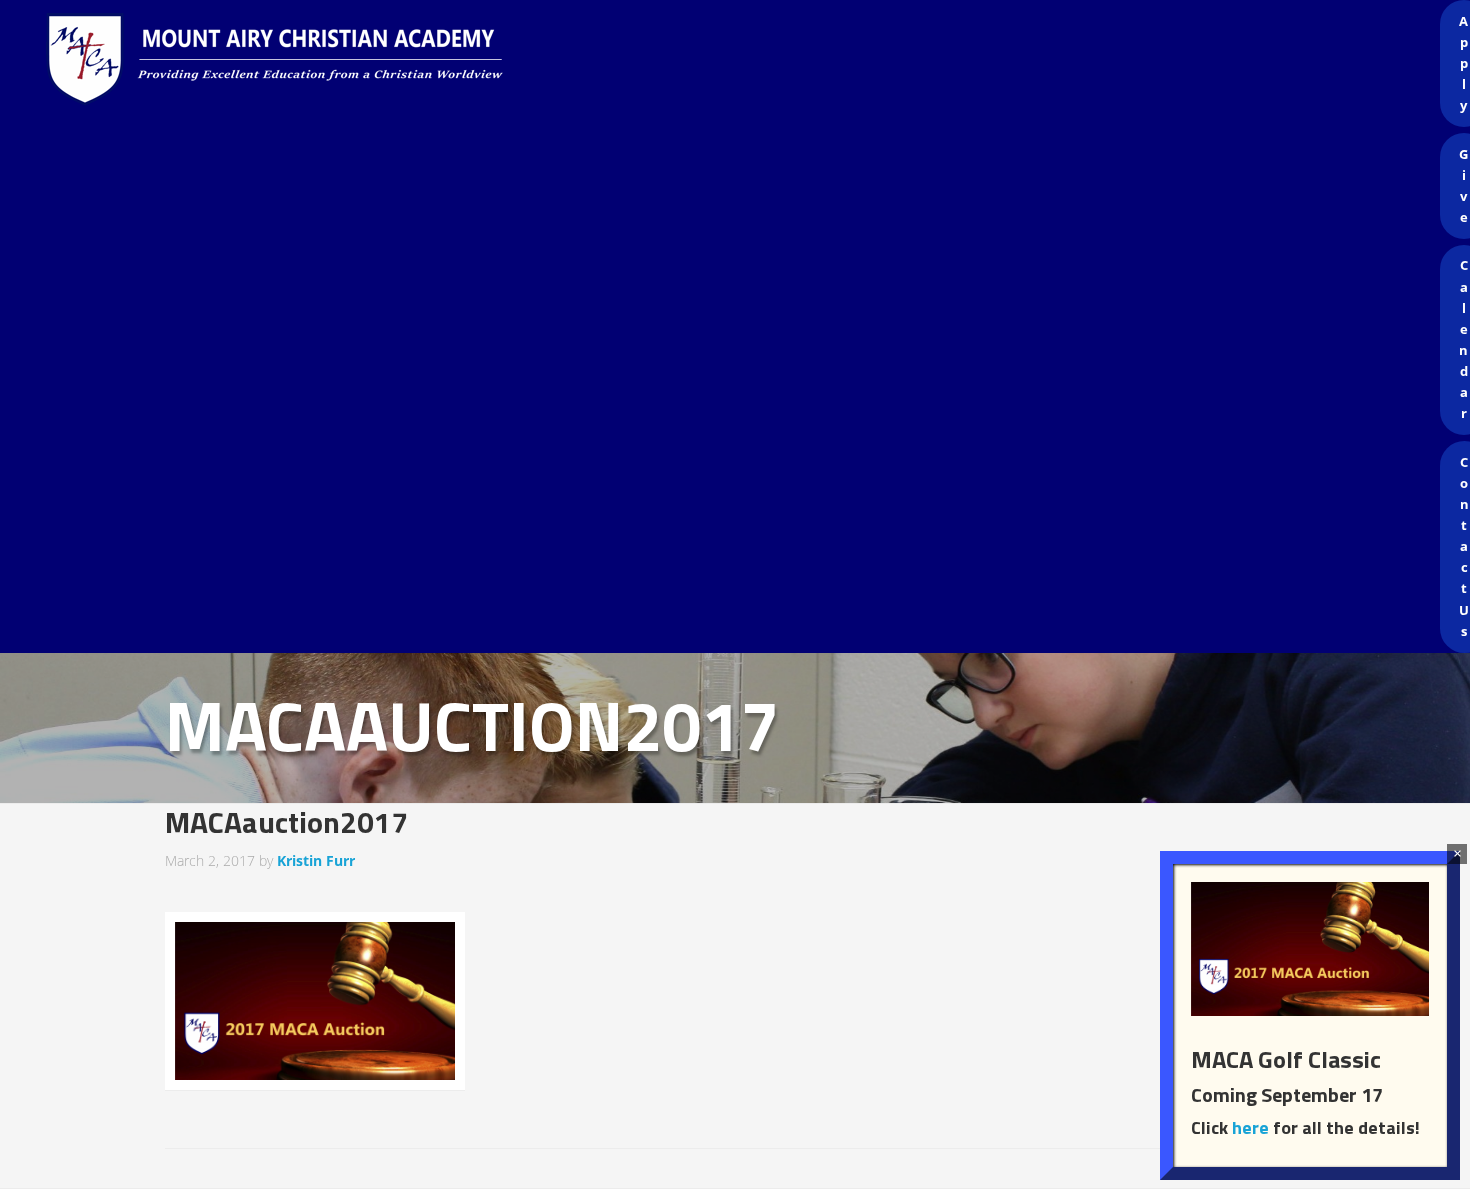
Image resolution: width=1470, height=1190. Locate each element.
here (1250, 1127)
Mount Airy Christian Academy (740, 60)
